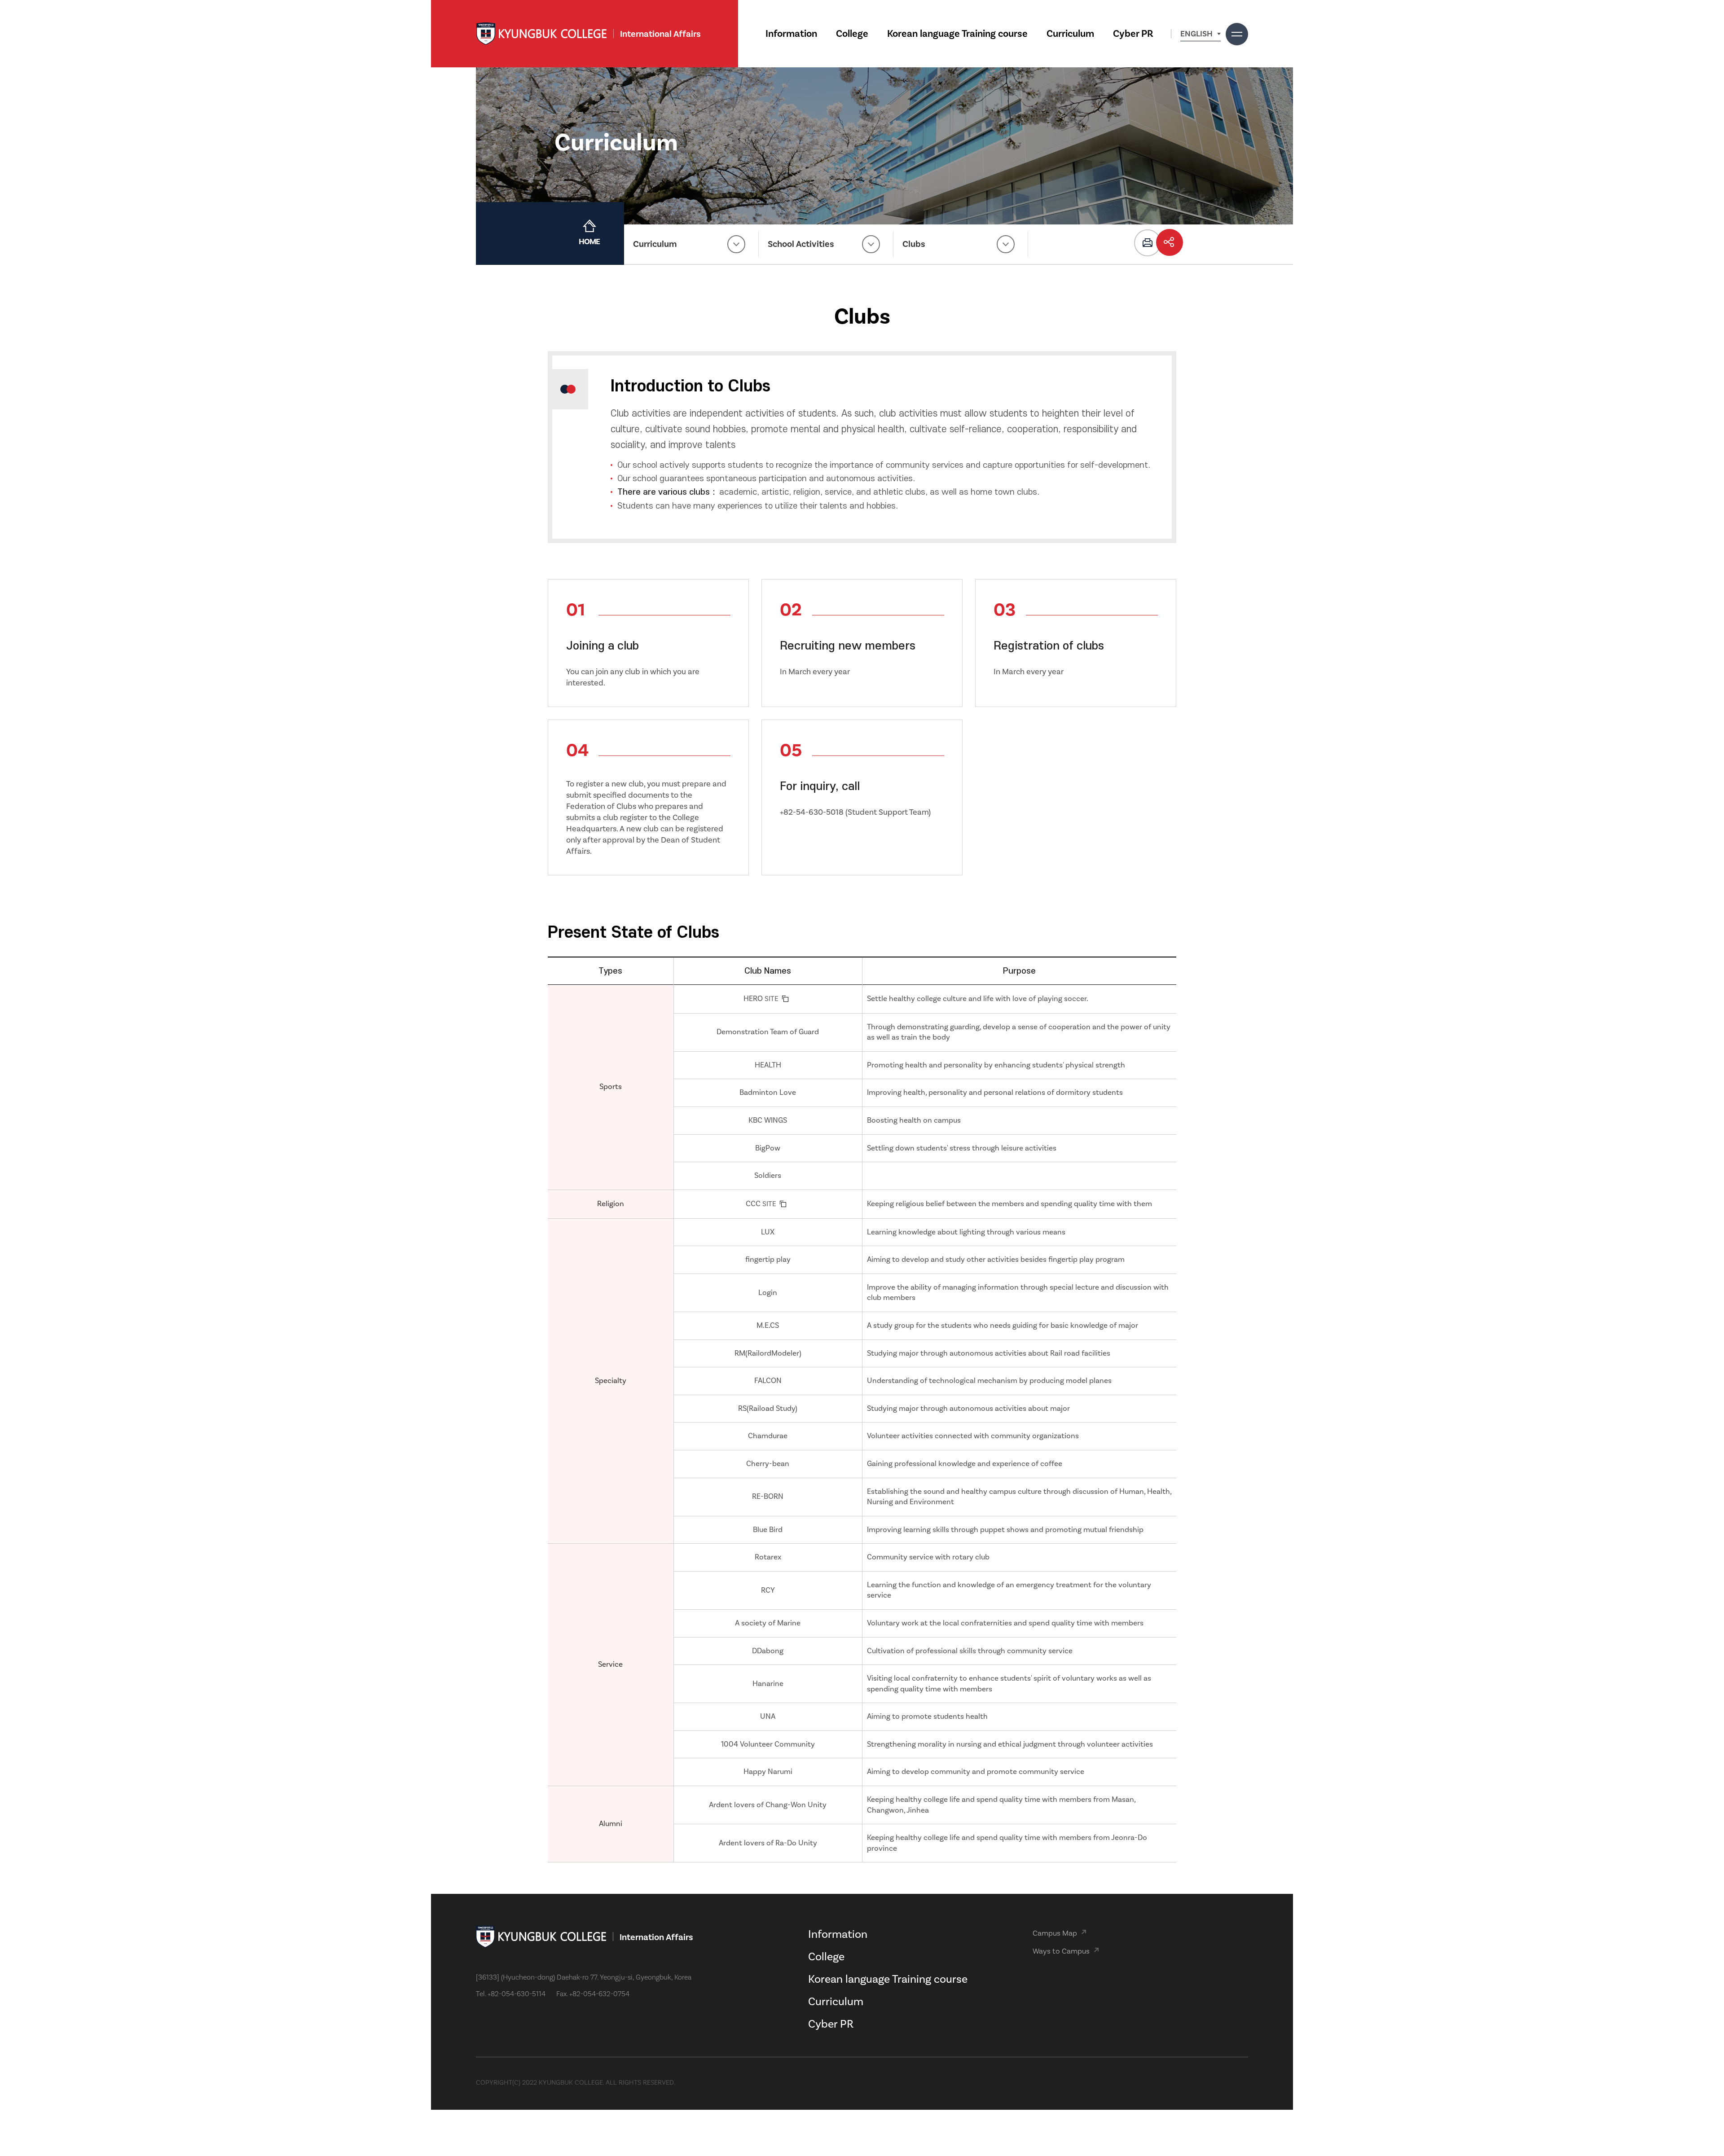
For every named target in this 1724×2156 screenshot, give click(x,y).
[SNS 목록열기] (1170, 242)
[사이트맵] (1237, 34)
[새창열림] (1148, 243)
